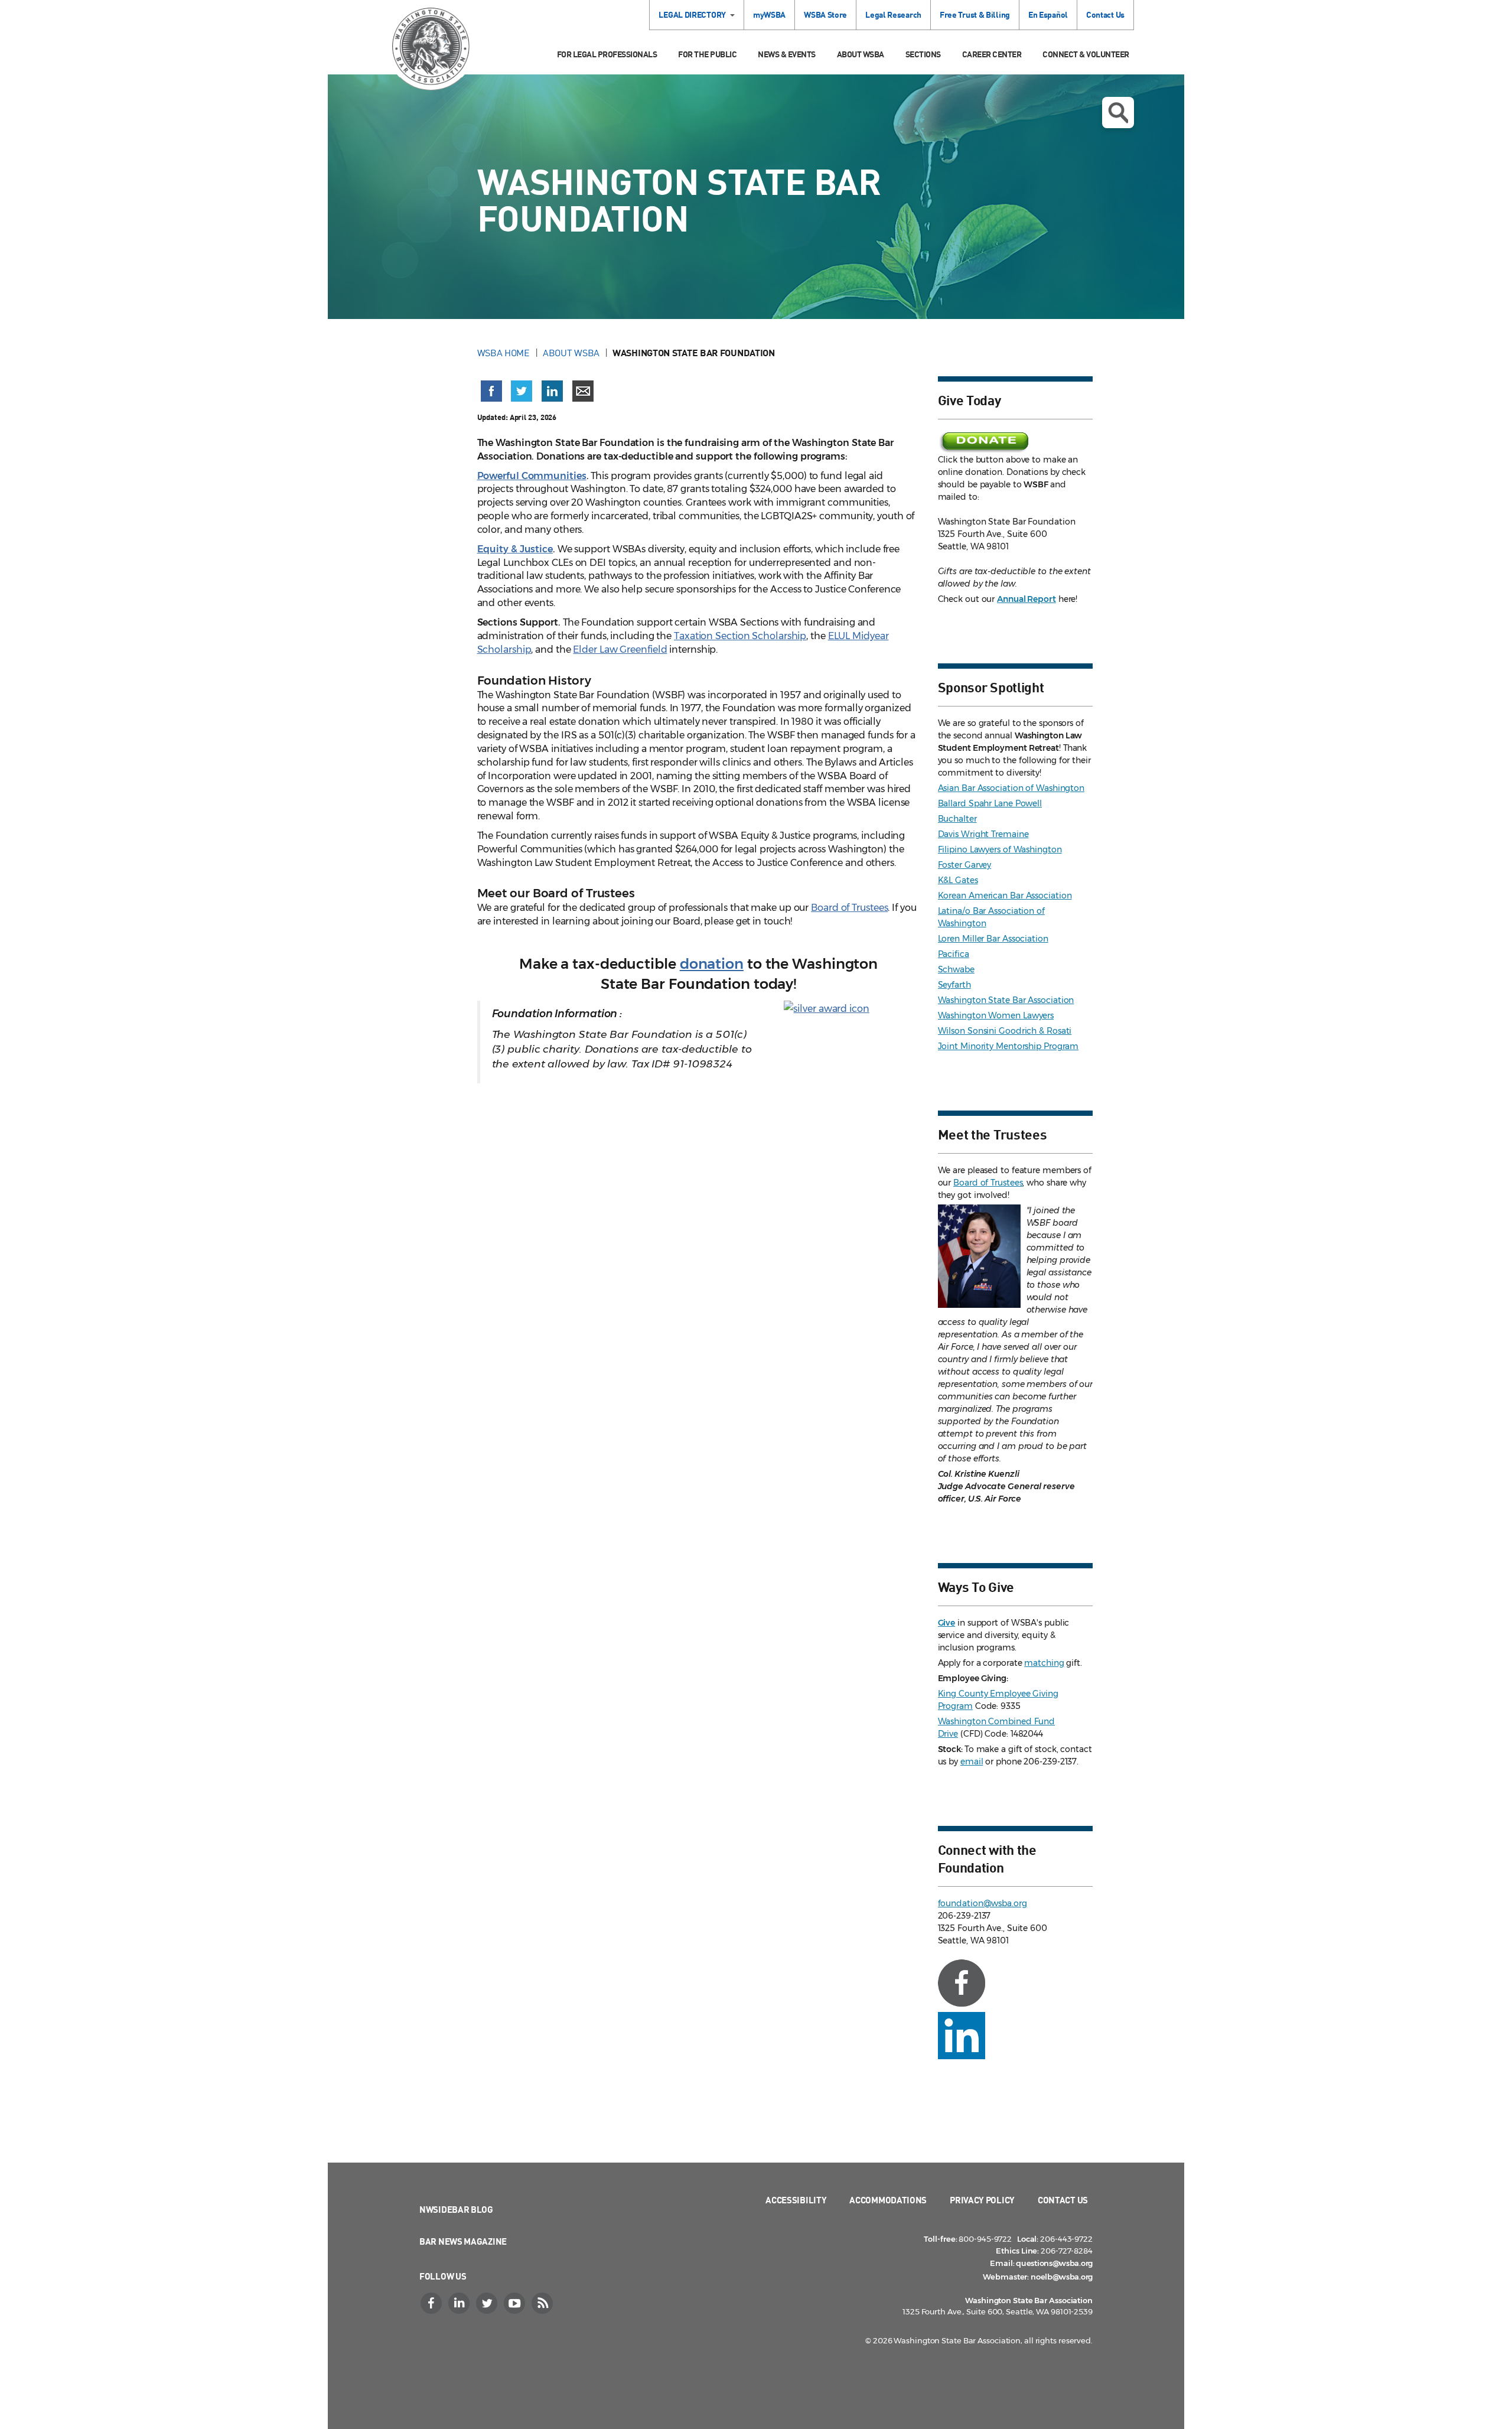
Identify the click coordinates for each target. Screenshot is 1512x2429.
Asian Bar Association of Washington (1011, 788)
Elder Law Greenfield (620, 649)
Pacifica (954, 954)
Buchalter (957, 819)
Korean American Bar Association (1005, 896)
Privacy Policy (982, 2200)
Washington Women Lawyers (996, 1015)
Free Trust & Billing (975, 14)
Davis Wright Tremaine (983, 834)
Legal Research (893, 14)
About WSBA (861, 54)
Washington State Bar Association (1006, 1000)
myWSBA (769, 14)
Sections (923, 54)
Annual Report (1027, 599)
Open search (1118, 113)
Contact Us (1105, 14)
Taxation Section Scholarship (740, 636)
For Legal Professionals (607, 54)
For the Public (707, 54)
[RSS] (543, 2303)
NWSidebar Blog (456, 2209)
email (972, 1761)
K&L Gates (958, 880)
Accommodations (888, 2200)
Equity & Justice (515, 549)
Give (947, 1623)
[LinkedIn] (460, 2303)
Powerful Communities (532, 476)
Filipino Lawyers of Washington (1000, 849)
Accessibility (796, 2200)
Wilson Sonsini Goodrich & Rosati (1005, 1031)
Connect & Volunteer (1086, 54)
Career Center (992, 54)
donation (712, 964)
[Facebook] (432, 2303)
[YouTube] (516, 2303)
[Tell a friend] (583, 391)
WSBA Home (504, 353)
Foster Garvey (965, 865)
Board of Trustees (849, 908)
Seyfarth (954, 985)
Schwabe (956, 969)
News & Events (787, 54)
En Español (1048, 14)
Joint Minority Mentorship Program (1008, 1046)
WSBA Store (825, 14)
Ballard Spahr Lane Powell (990, 803)
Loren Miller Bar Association (993, 939)
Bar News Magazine (463, 2241)
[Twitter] (488, 2303)
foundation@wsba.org (983, 1903)
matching (1044, 1663)
